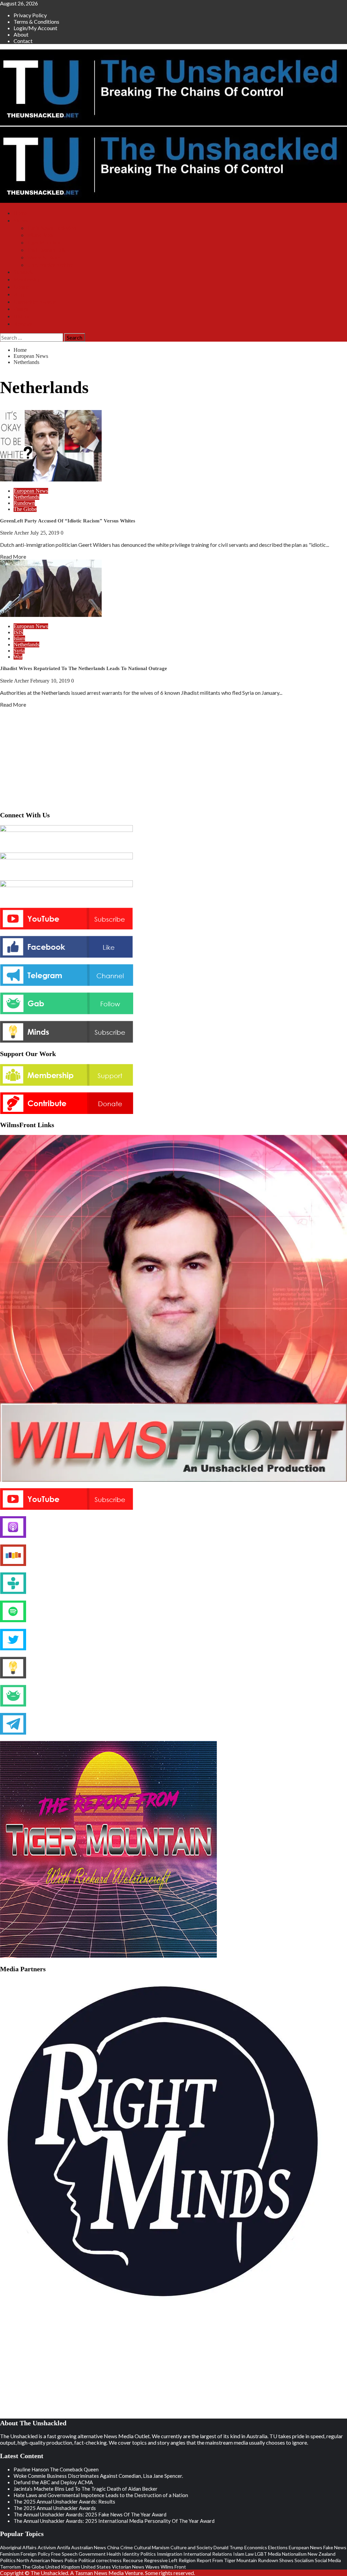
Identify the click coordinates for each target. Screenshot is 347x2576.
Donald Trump (228, 2547)
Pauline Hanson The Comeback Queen (56, 2469)
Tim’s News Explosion (52, 228)
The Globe (25, 509)
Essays (21, 309)
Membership (27, 280)
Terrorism (10, 2567)
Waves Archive (43, 257)
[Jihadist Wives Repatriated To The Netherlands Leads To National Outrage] (51, 615)
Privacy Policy (30, 15)
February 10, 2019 (51, 681)
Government (92, 2554)
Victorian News (128, 2567)
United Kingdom (63, 2567)
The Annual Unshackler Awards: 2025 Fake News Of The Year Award (90, 2514)
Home (20, 213)
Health (114, 2554)
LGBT (261, 2554)
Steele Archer (15, 533)
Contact (23, 41)
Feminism (10, 2554)
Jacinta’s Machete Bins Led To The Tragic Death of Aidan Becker (86, 2489)
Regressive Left (161, 2560)
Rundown (24, 503)
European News (31, 491)
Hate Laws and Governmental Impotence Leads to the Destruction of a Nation (101, 2495)
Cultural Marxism (152, 2547)
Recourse (133, 2560)
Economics (256, 2547)
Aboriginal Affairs (18, 2547)
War (18, 657)
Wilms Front (40, 235)
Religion (187, 2560)
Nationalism (294, 2554)
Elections (278, 2547)
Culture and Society (191, 2547)
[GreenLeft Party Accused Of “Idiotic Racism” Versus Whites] (51, 479)
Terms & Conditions (36, 22)
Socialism (304, 2560)
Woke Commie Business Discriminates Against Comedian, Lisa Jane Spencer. (98, 2476)
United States (96, 2567)
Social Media (328, 2560)
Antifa (64, 2547)
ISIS (18, 632)
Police (71, 2560)
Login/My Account (35, 28)
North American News (40, 2560)
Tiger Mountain (44, 243)
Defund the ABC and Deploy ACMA (53, 2482)
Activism (47, 2547)
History (22, 316)
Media (274, 2554)
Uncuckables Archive (50, 265)
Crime (127, 2547)
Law (250, 2554)
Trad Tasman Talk (46, 250)
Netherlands (26, 497)
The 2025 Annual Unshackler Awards (55, 2508)
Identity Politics (139, 2554)
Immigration (170, 2554)
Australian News (89, 2547)
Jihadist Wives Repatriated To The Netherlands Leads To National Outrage (84, 668)
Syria (19, 651)
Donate (21, 287)
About (21, 34)
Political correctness (100, 2560)
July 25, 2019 (45, 533)
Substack (23, 272)
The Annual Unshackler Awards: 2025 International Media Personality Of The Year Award (114, 2521)
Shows (21, 221)
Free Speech (64, 2554)
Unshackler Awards (35, 302)
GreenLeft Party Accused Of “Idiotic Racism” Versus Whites (68, 521)
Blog (19, 294)
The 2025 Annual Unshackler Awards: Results (64, 2502)
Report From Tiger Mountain (227, 2560)
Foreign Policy (35, 2554)
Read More (13, 556)
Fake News (335, 2547)
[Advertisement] (173, 758)
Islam (19, 638)
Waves (152, 2567)
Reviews (23, 324)
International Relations (208, 2554)
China (113, 2547)
